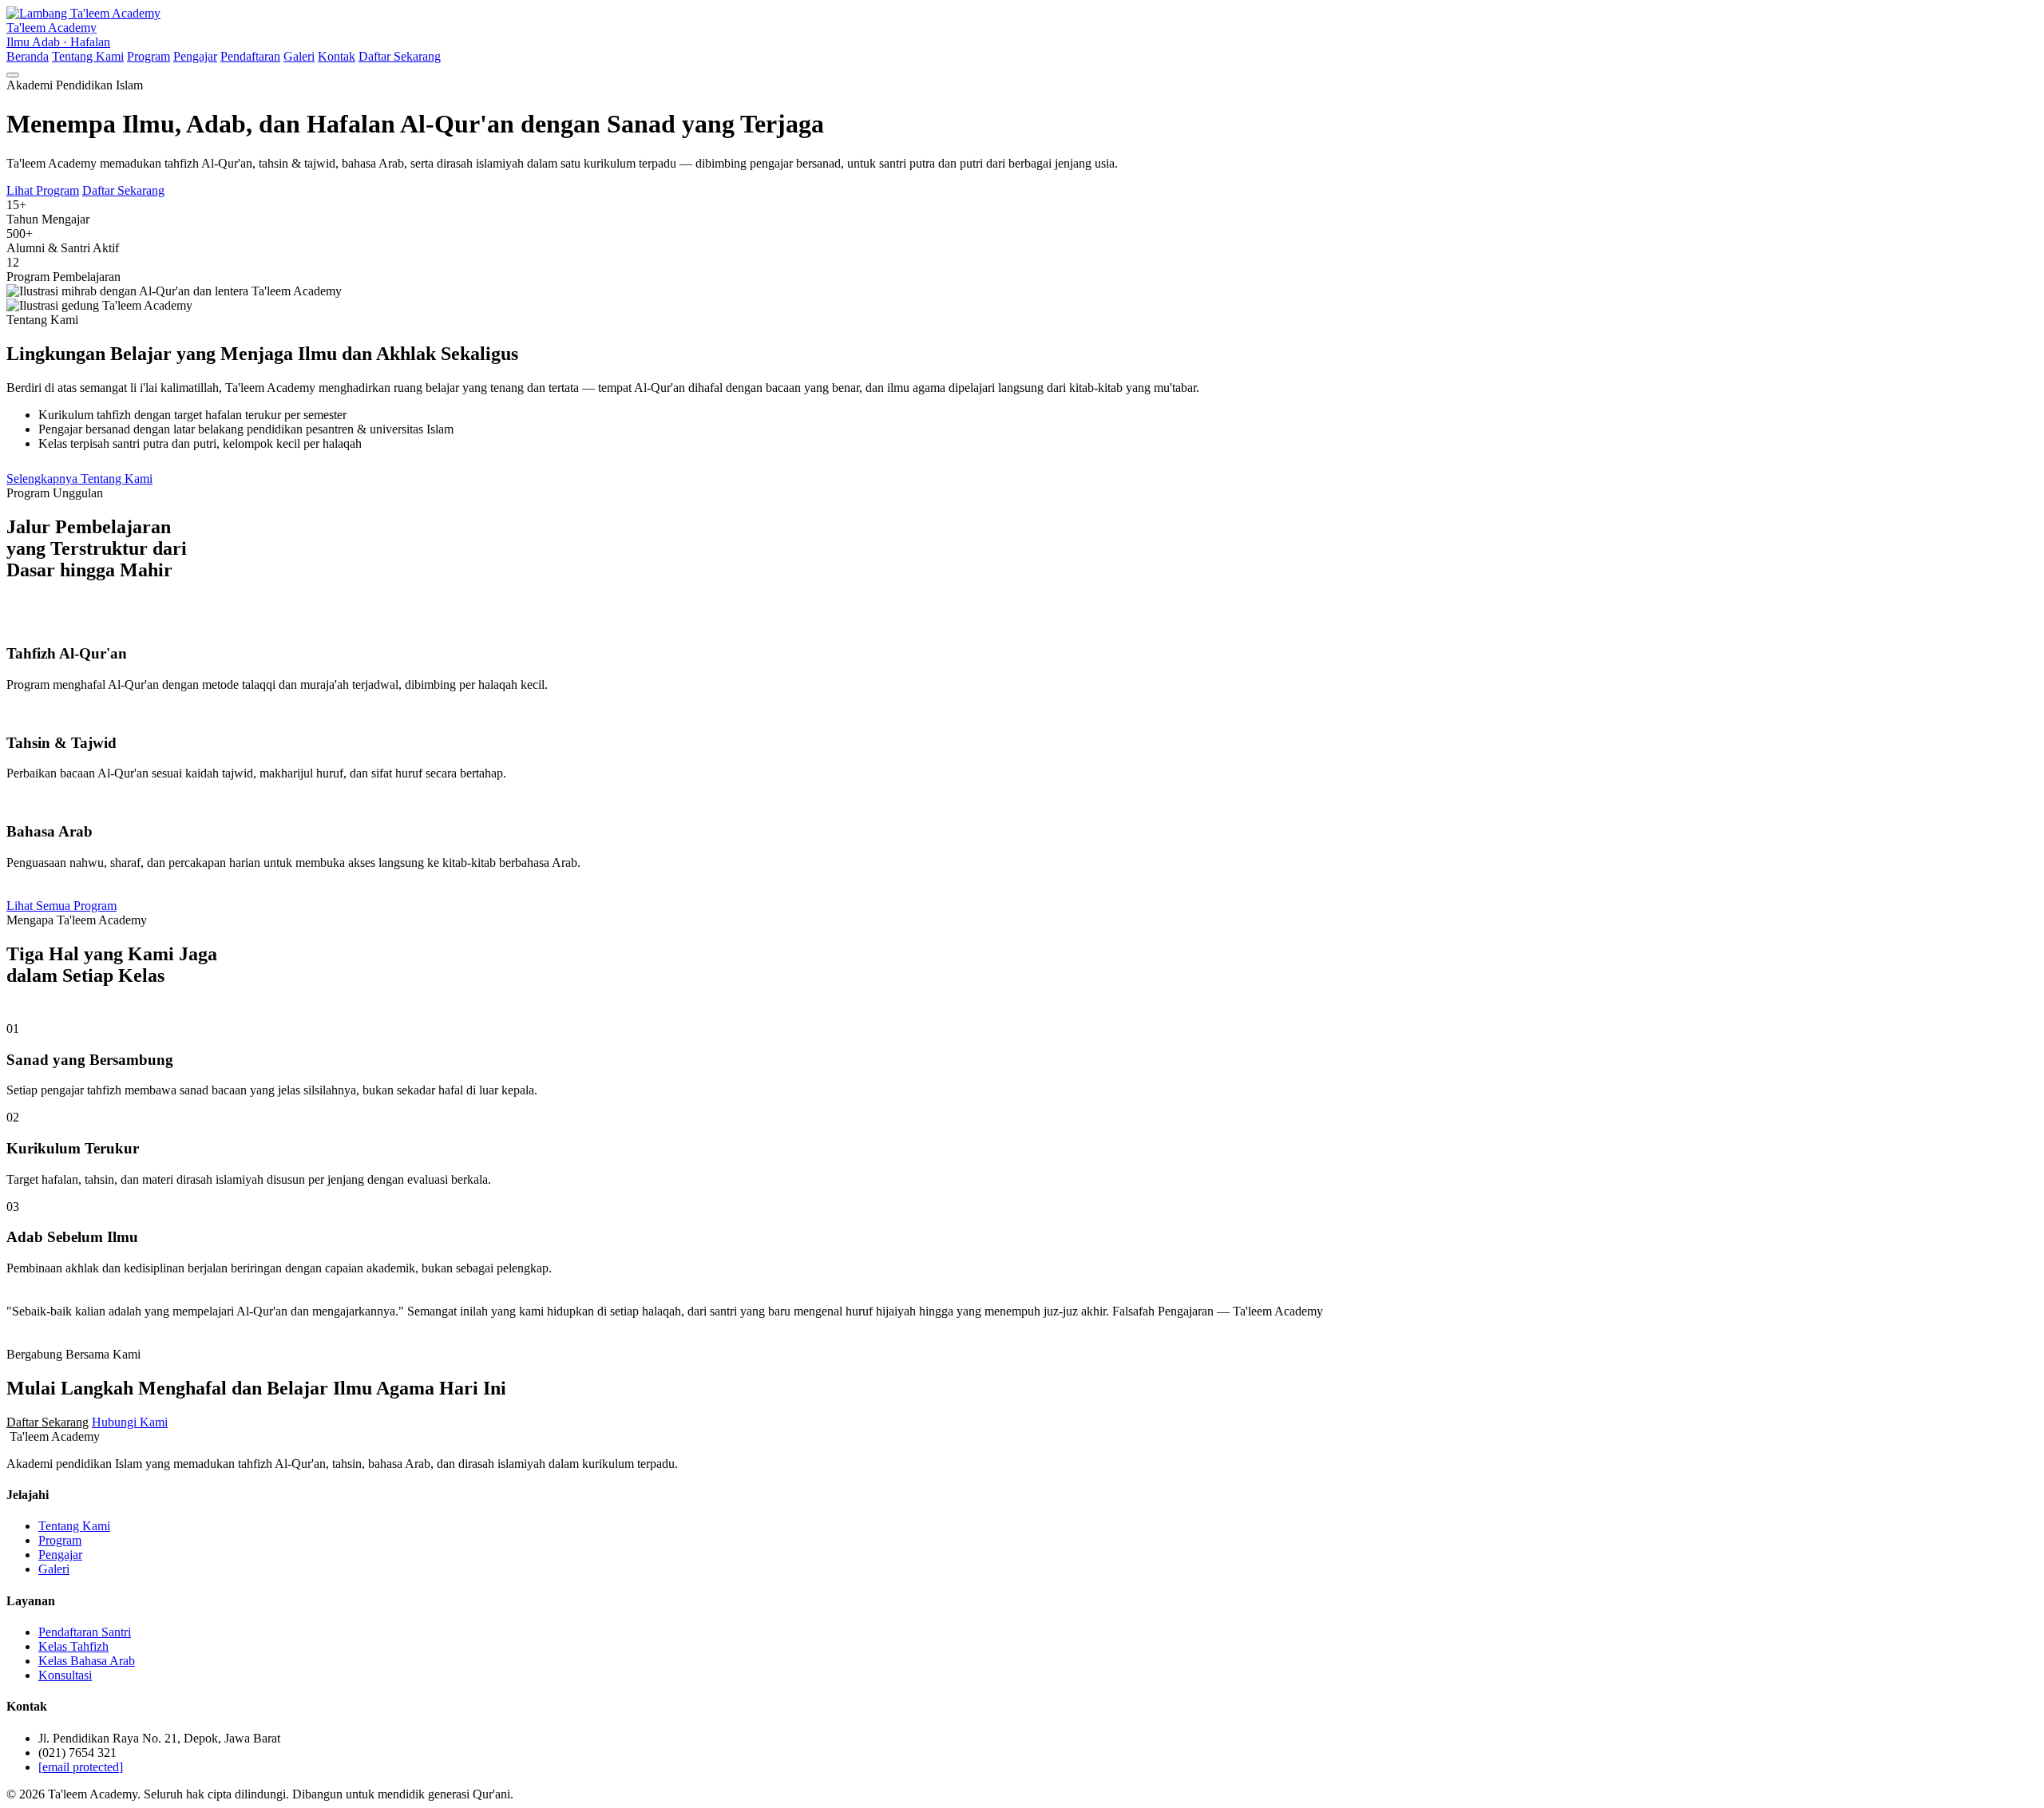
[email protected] (81, 1767)
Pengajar (195, 56)
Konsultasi (65, 1675)
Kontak (337, 56)
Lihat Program (43, 190)
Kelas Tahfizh (73, 1646)
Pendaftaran (250, 56)
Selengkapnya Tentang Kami (79, 479)
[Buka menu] (13, 75)
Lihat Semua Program (61, 906)
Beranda (28, 56)
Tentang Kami (88, 56)
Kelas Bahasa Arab (87, 1661)
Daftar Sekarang (400, 56)
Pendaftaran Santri (85, 1632)
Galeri (299, 56)
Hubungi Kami (130, 1422)
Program (149, 56)
